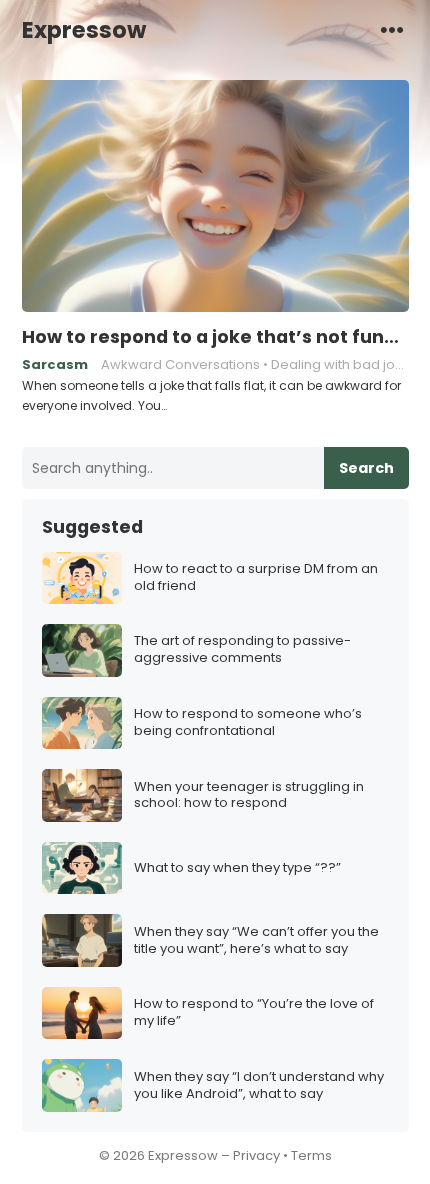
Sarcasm (55, 364)
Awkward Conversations (180, 364)
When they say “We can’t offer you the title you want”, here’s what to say (256, 941)
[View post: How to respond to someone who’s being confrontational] (82, 723)
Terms (311, 1155)
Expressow (84, 30)
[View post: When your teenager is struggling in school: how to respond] (82, 795)
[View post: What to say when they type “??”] (82, 868)
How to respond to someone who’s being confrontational (248, 723)
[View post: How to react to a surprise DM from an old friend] (82, 578)
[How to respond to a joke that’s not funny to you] (215, 197)
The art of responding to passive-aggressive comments (242, 650)
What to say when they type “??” (237, 868)
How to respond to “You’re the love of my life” (254, 1013)
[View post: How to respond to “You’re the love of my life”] (82, 1013)
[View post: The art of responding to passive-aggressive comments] (82, 650)
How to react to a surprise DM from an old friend (256, 578)
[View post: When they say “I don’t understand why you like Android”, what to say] (82, 1085)
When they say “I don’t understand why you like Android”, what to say (259, 1086)
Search (366, 468)
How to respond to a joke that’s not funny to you (215, 337)
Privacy (256, 1155)
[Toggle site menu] (392, 29)
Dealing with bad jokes (344, 364)
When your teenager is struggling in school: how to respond (249, 796)
